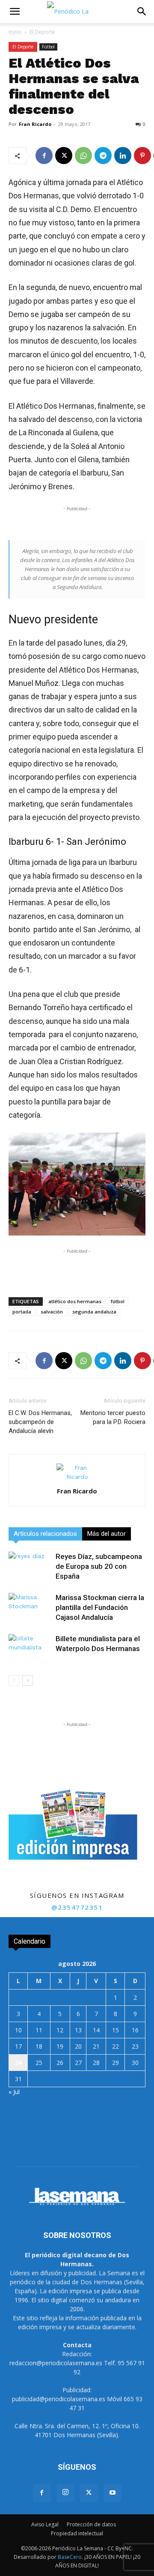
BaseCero (70, 2557)
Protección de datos (91, 2524)
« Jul (14, 2092)
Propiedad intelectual (77, 2533)
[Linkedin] (123, 156)
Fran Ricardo (35, 124)
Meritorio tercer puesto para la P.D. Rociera (113, 1417)
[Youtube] (113, 2493)
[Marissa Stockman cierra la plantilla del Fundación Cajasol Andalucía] (30, 1608)
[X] (64, 156)
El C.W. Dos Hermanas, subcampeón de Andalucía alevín (40, 1422)
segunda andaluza (94, 1312)
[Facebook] (44, 156)
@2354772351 (77, 1907)
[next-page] (28, 1680)
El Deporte (42, 32)
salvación (52, 1312)
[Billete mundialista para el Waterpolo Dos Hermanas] (30, 1649)
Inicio (15, 32)
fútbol (118, 1301)
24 (18, 2063)
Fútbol (48, 47)
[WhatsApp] (83, 156)
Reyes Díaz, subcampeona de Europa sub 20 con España (99, 1566)
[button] (15, 12)
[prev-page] (14, 1680)
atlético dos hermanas (75, 1301)
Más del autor (107, 1534)
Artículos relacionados (45, 1534)
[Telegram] (103, 156)
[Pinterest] (142, 156)
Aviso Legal (45, 2524)
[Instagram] (65, 2493)
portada (22, 1312)
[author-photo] (77, 1477)
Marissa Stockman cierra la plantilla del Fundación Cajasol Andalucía (100, 1607)
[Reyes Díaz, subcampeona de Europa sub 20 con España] (30, 1566)
